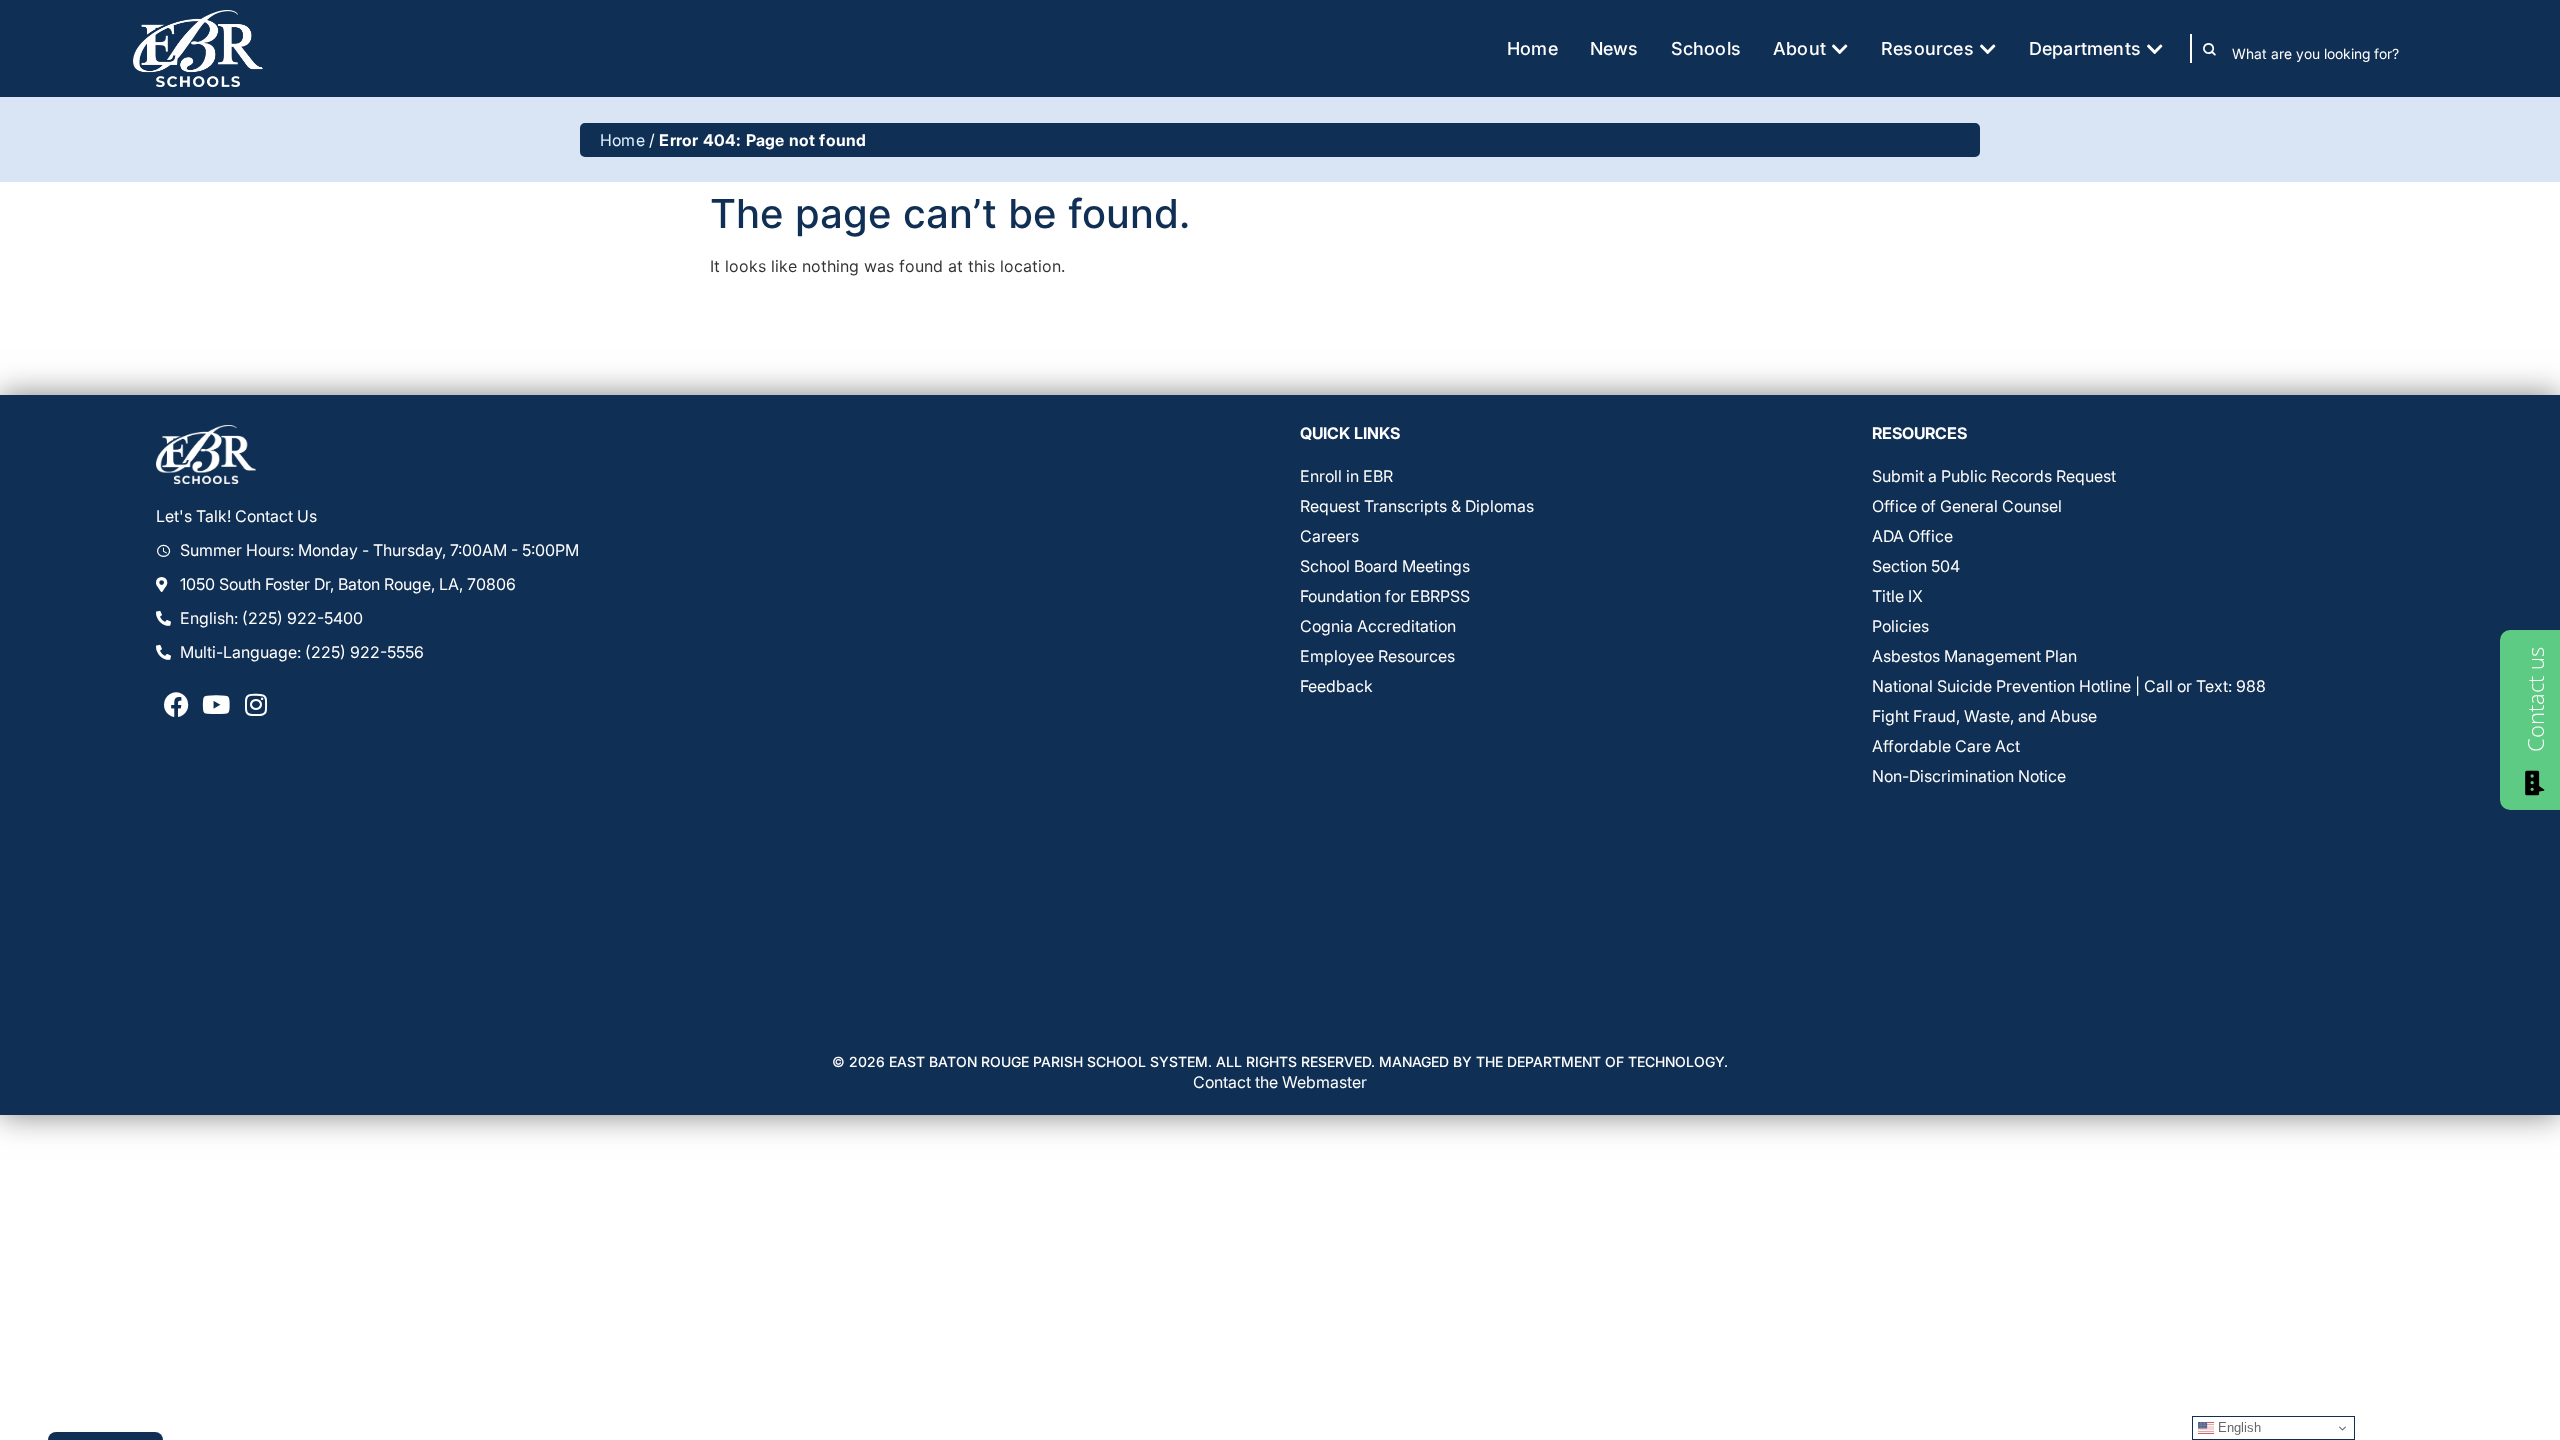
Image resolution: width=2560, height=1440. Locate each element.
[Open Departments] (2155, 48)
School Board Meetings (1385, 566)
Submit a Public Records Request (1994, 476)
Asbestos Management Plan (1974, 656)
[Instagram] (256, 704)
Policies (1900, 626)
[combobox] (2329, 53)
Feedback (1336, 686)
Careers (1329, 536)
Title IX (1897, 596)
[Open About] (1840, 48)
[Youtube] (216, 704)
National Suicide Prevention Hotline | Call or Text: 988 (2069, 686)
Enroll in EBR (1346, 476)
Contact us (2535, 699)
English (2237, 1427)
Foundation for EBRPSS (1385, 596)
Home (622, 140)
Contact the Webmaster (1280, 1082)
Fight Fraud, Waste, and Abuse (1984, 716)
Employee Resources (1377, 656)
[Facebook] (176, 704)
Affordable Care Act (1946, 746)
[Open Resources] (1988, 48)
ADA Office (1912, 536)
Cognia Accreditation (1378, 626)
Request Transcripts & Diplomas (1417, 506)
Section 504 (1916, 566)
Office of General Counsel (1967, 506)
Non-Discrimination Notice (1969, 776)
